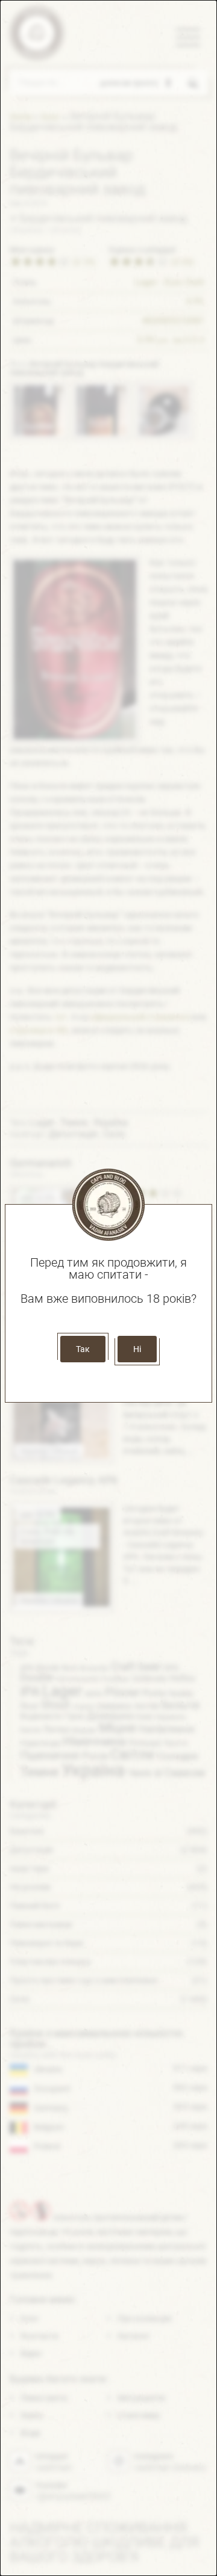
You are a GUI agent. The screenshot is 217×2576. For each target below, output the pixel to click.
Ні (137, 1349)
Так (83, 1349)
